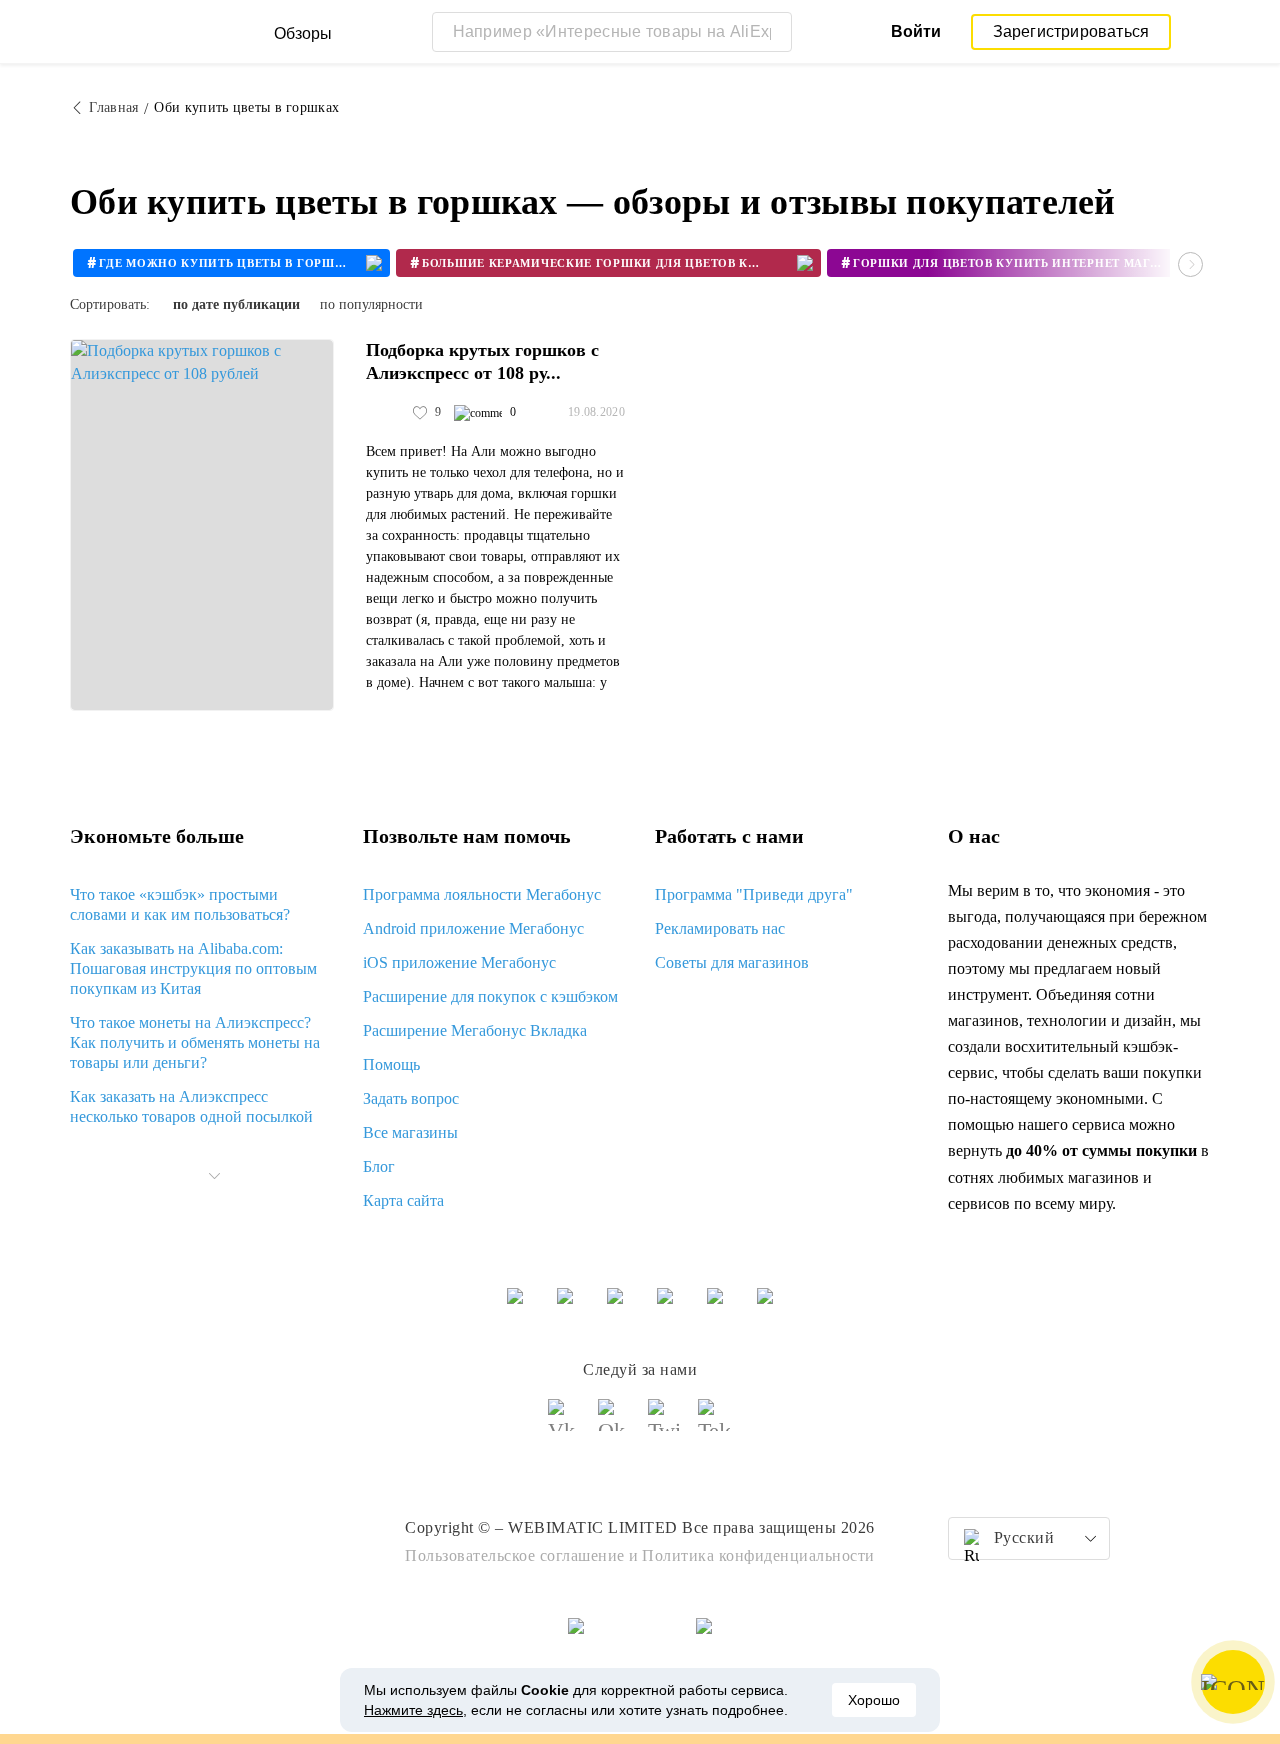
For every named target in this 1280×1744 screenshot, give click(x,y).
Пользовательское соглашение (515, 1555)
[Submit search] (772, 32)
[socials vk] (565, 1424)
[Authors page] (387, 413)
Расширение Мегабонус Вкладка (475, 1030)
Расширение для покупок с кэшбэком (490, 996)
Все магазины (410, 1132)
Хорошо (874, 1700)
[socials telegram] (715, 1424)
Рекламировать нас (720, 928)
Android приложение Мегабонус (473, 928)
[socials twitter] (665, 1424)
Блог (379, 1166)
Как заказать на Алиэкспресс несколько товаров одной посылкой (191, 1106)
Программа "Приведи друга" (754, 894)
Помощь (391, 1064)
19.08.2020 (596, 412)
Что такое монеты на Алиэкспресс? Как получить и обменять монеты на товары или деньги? (195, 1042)
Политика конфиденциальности (758, 1555)
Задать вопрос (411, 1098)
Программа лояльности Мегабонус (482, 894)
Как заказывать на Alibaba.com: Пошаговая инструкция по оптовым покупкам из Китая (193, 968)
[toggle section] (214, 1176)
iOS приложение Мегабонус (459, 962)
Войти (916, 31)
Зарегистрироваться (1071, 31)
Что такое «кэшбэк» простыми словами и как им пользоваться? (180, 904)
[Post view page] (202, 525)
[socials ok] (615, 1424)
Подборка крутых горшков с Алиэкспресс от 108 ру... (482, 361)
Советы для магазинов (732, 962)
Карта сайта (403, 1200)
